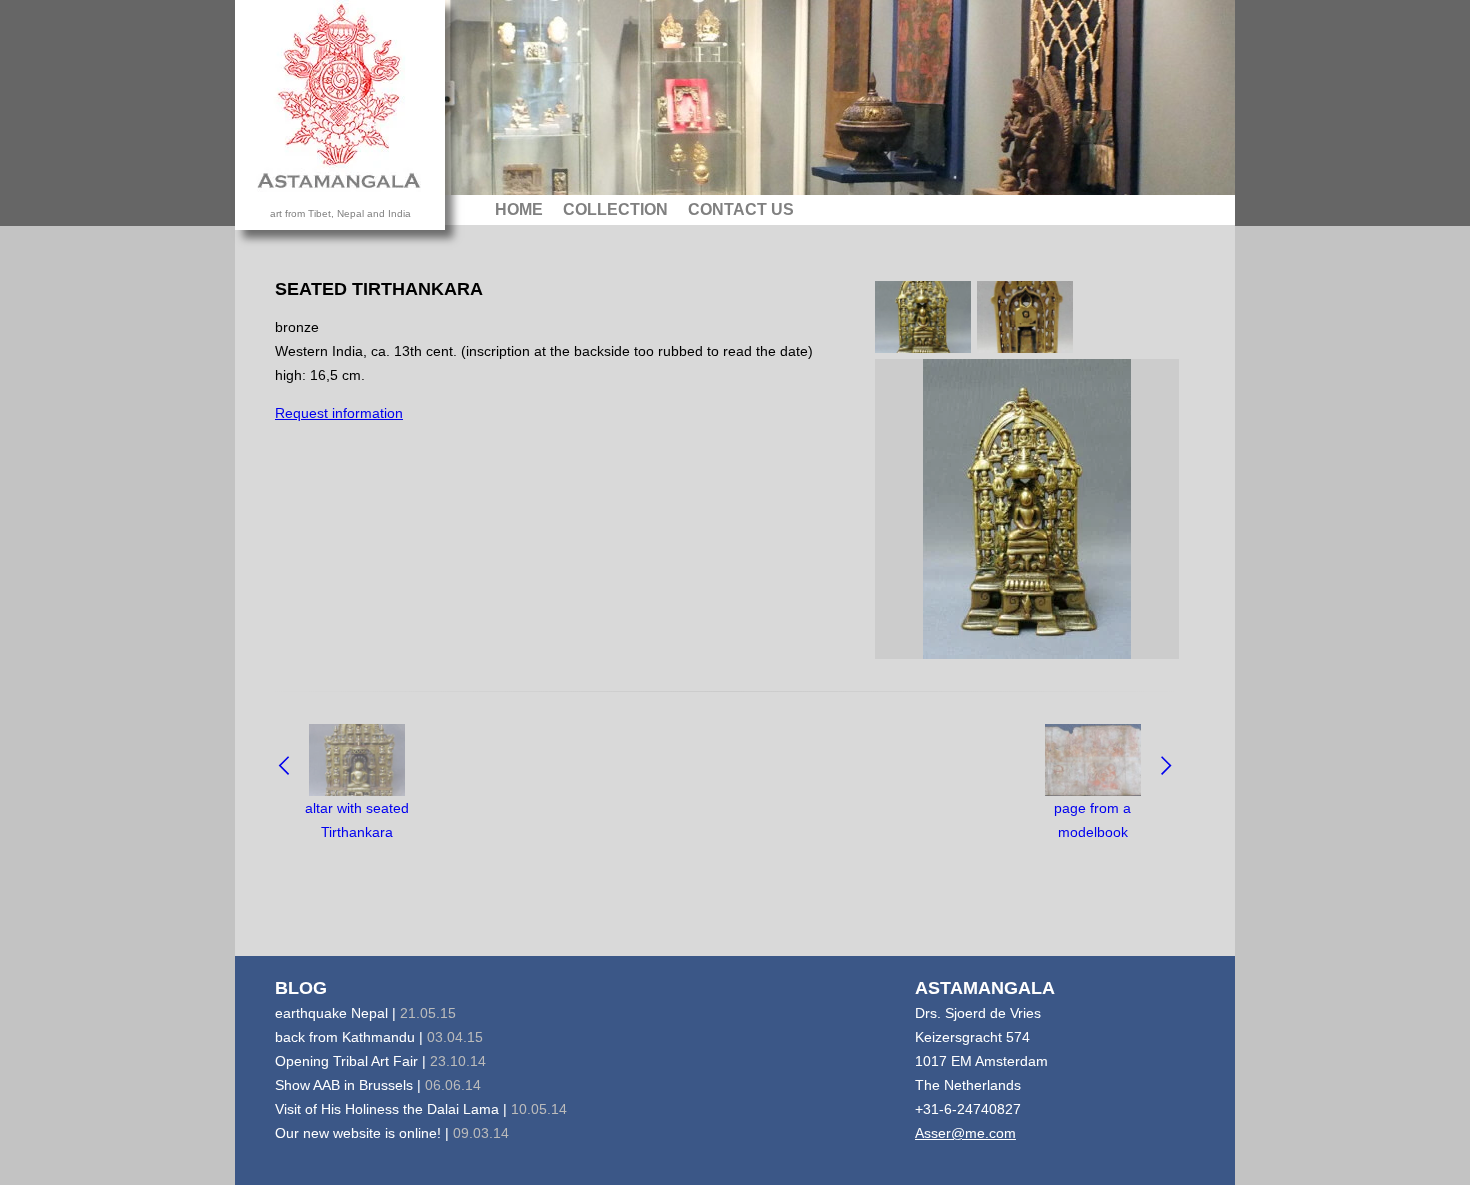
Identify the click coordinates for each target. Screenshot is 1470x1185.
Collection (615, 209)
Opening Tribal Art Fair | (380, 1061)
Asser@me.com (965, 1133)
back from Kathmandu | (379, 1037)
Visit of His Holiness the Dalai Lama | (421, 1109)
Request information (339, 413)
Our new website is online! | (392, 1133)
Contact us (741, 209)
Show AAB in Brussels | (378, 1085)
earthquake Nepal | (365, 1013)
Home (519, 209)
